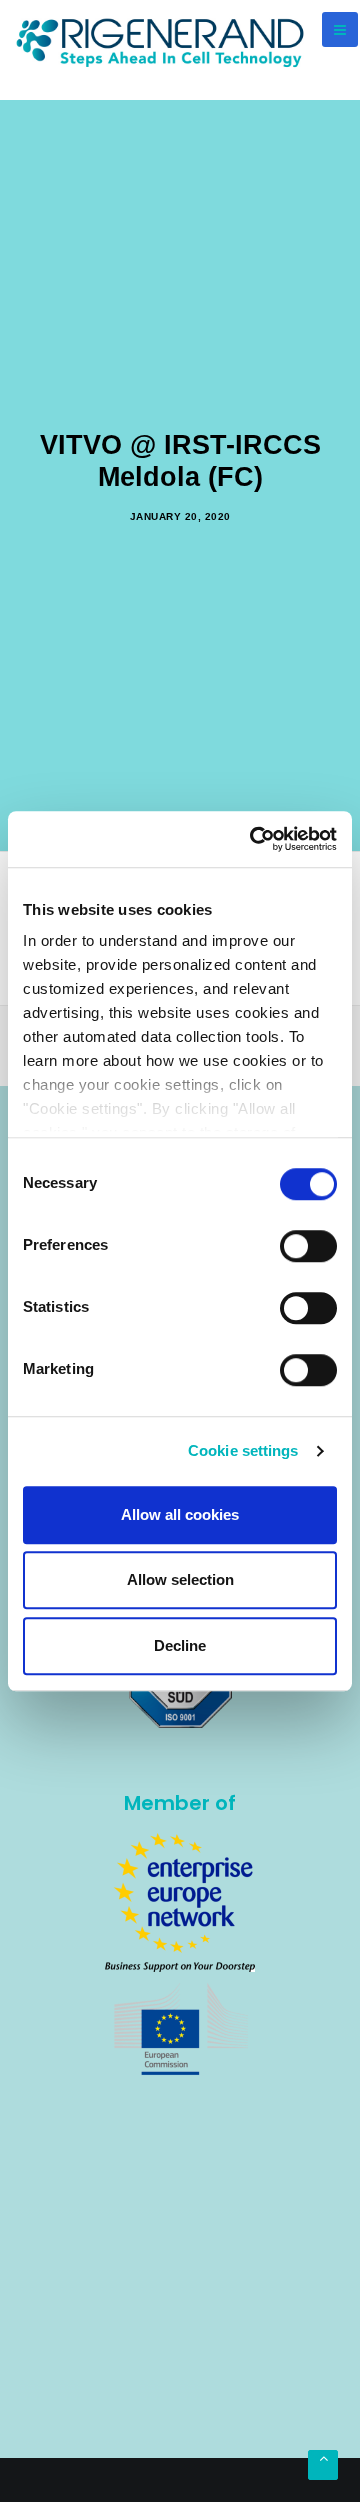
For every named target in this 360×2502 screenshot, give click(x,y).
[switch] (308, 1246)
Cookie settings (243, 1450)
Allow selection (180, 1579)
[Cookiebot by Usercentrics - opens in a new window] (254, 839)
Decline (180, 1645)
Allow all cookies (180, 1514)
